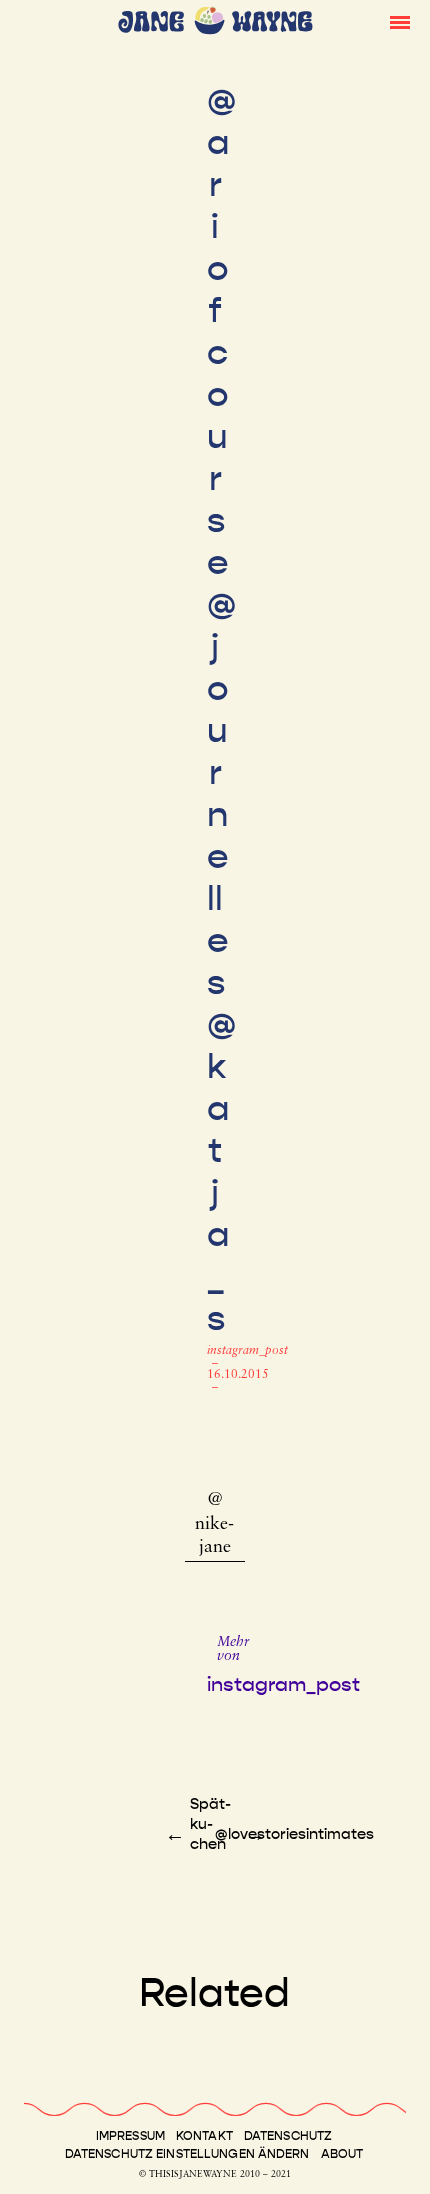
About (342, 2154)
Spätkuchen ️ (210, 1824)
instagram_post (247, 1351)
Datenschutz (288, 2136)
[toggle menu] (400, 21)
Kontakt (204, 2136)
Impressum (130, 2136)
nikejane (214, 1536)
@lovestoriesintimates (294, 1834)
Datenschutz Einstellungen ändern (187, 2154)
